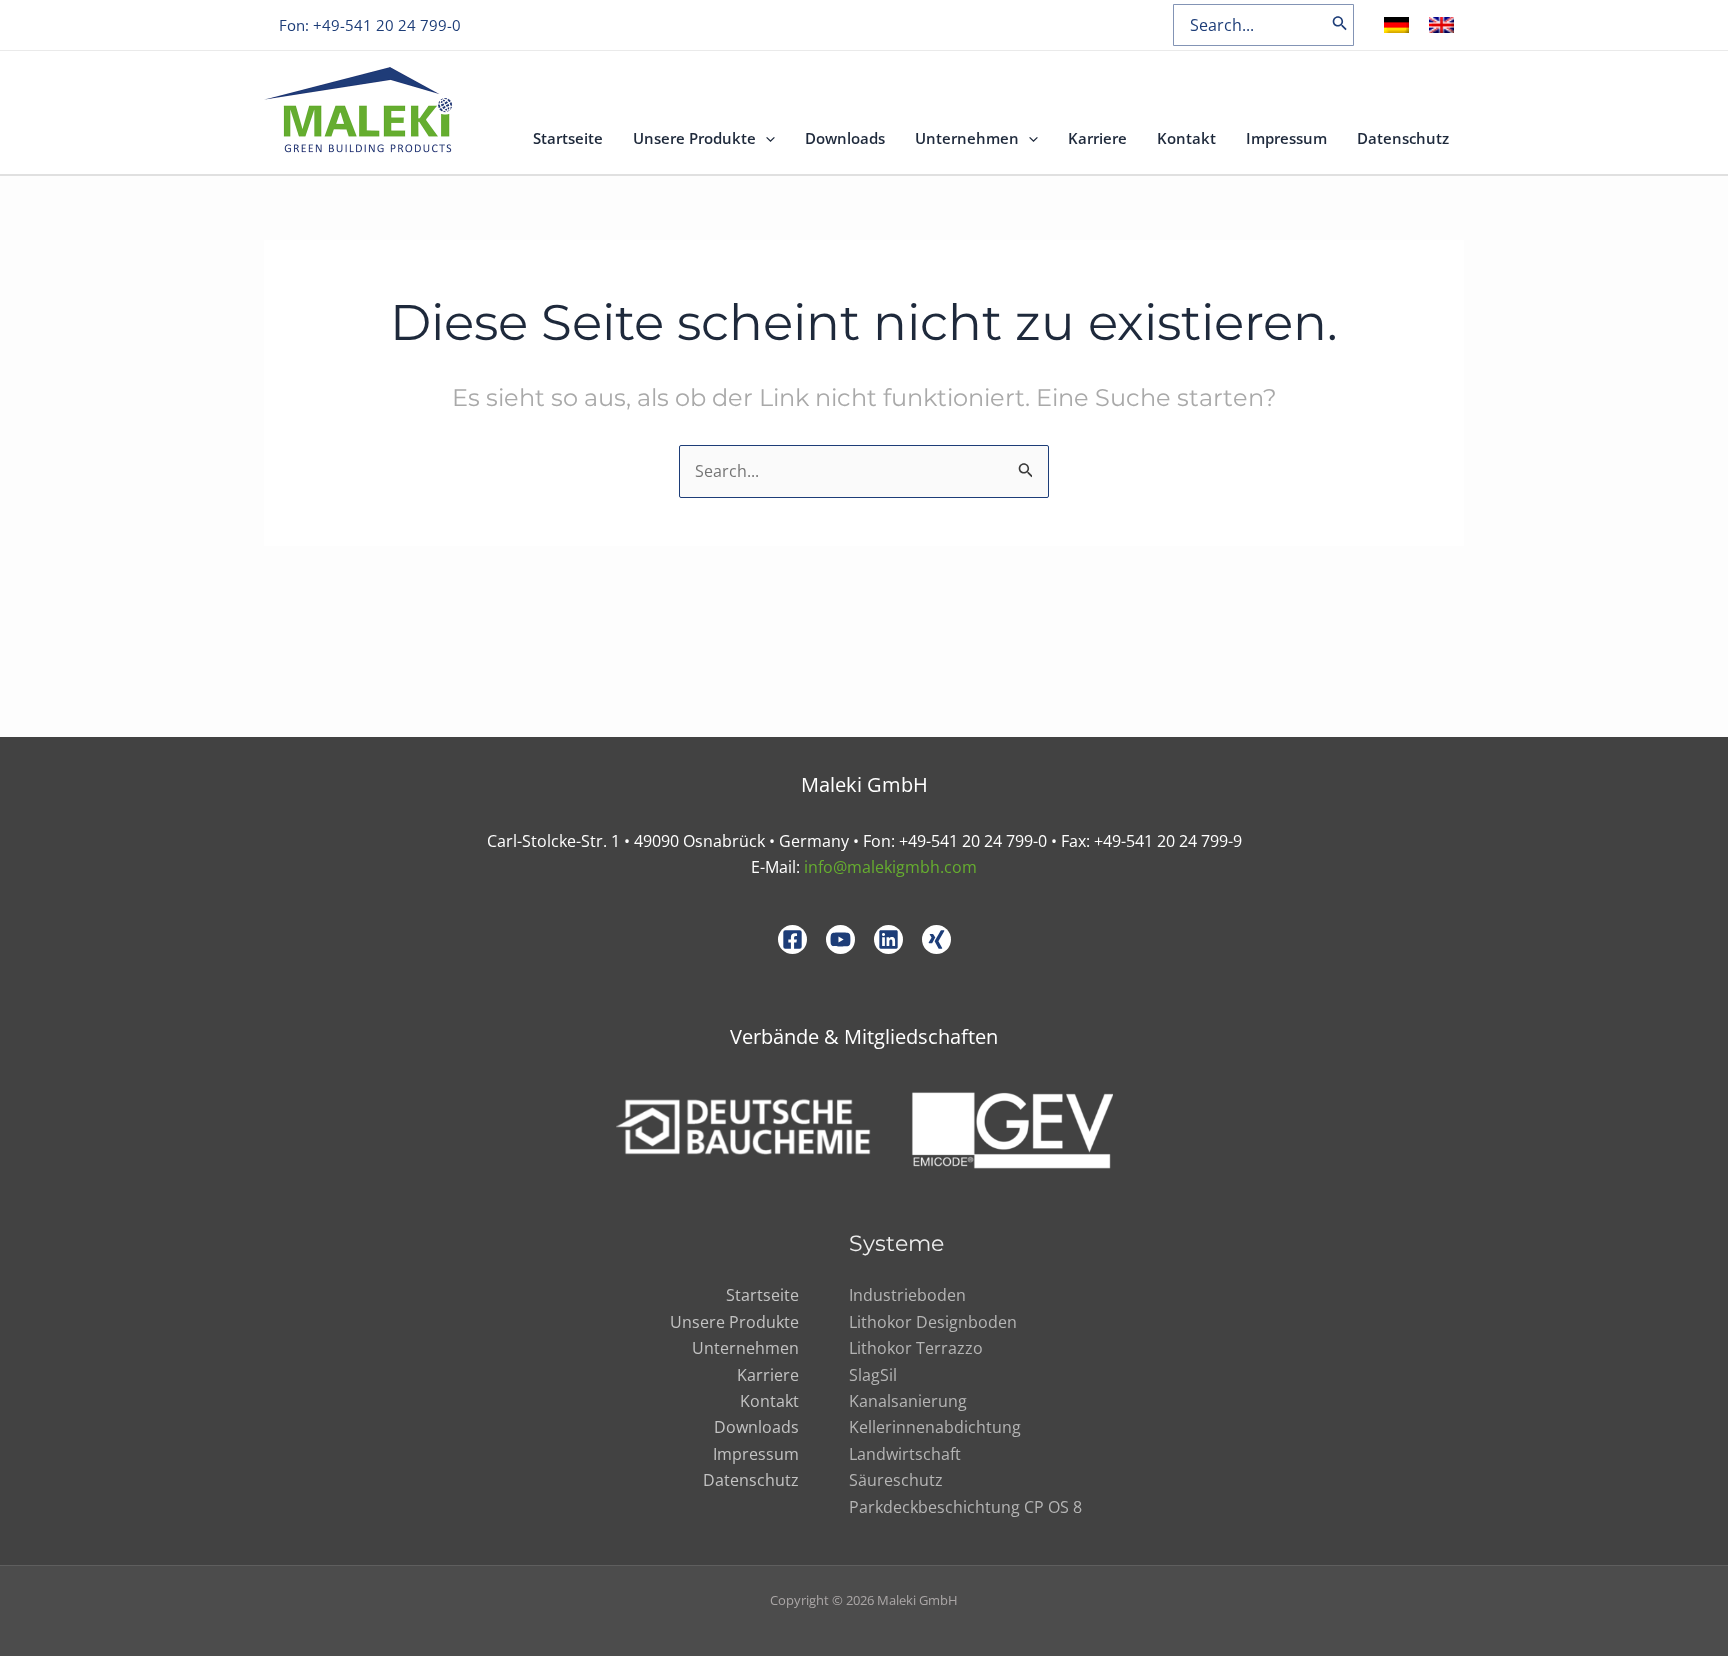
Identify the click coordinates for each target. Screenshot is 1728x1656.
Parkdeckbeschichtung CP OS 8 (965, 1507)
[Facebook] (792, 939)
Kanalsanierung (908, 1401)
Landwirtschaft (905, 1454)
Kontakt (1186, 138)
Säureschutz (896, 1480)
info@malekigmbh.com (890, 867)
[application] (765, 138)
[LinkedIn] (888, 939)
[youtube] (840, 939)
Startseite (568, 138)
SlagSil (873, 1375)
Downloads (845, 138)
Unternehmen (967, 138)
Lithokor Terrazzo (916, 1348)
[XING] (936, 939)
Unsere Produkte (694, 138)
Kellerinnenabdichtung (935, 1427)
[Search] (1340, 25)
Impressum (1286, 138)
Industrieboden (907, 1295)
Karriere (1097, 138)
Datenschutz (1403, 138)
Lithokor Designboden (933, 1322)
